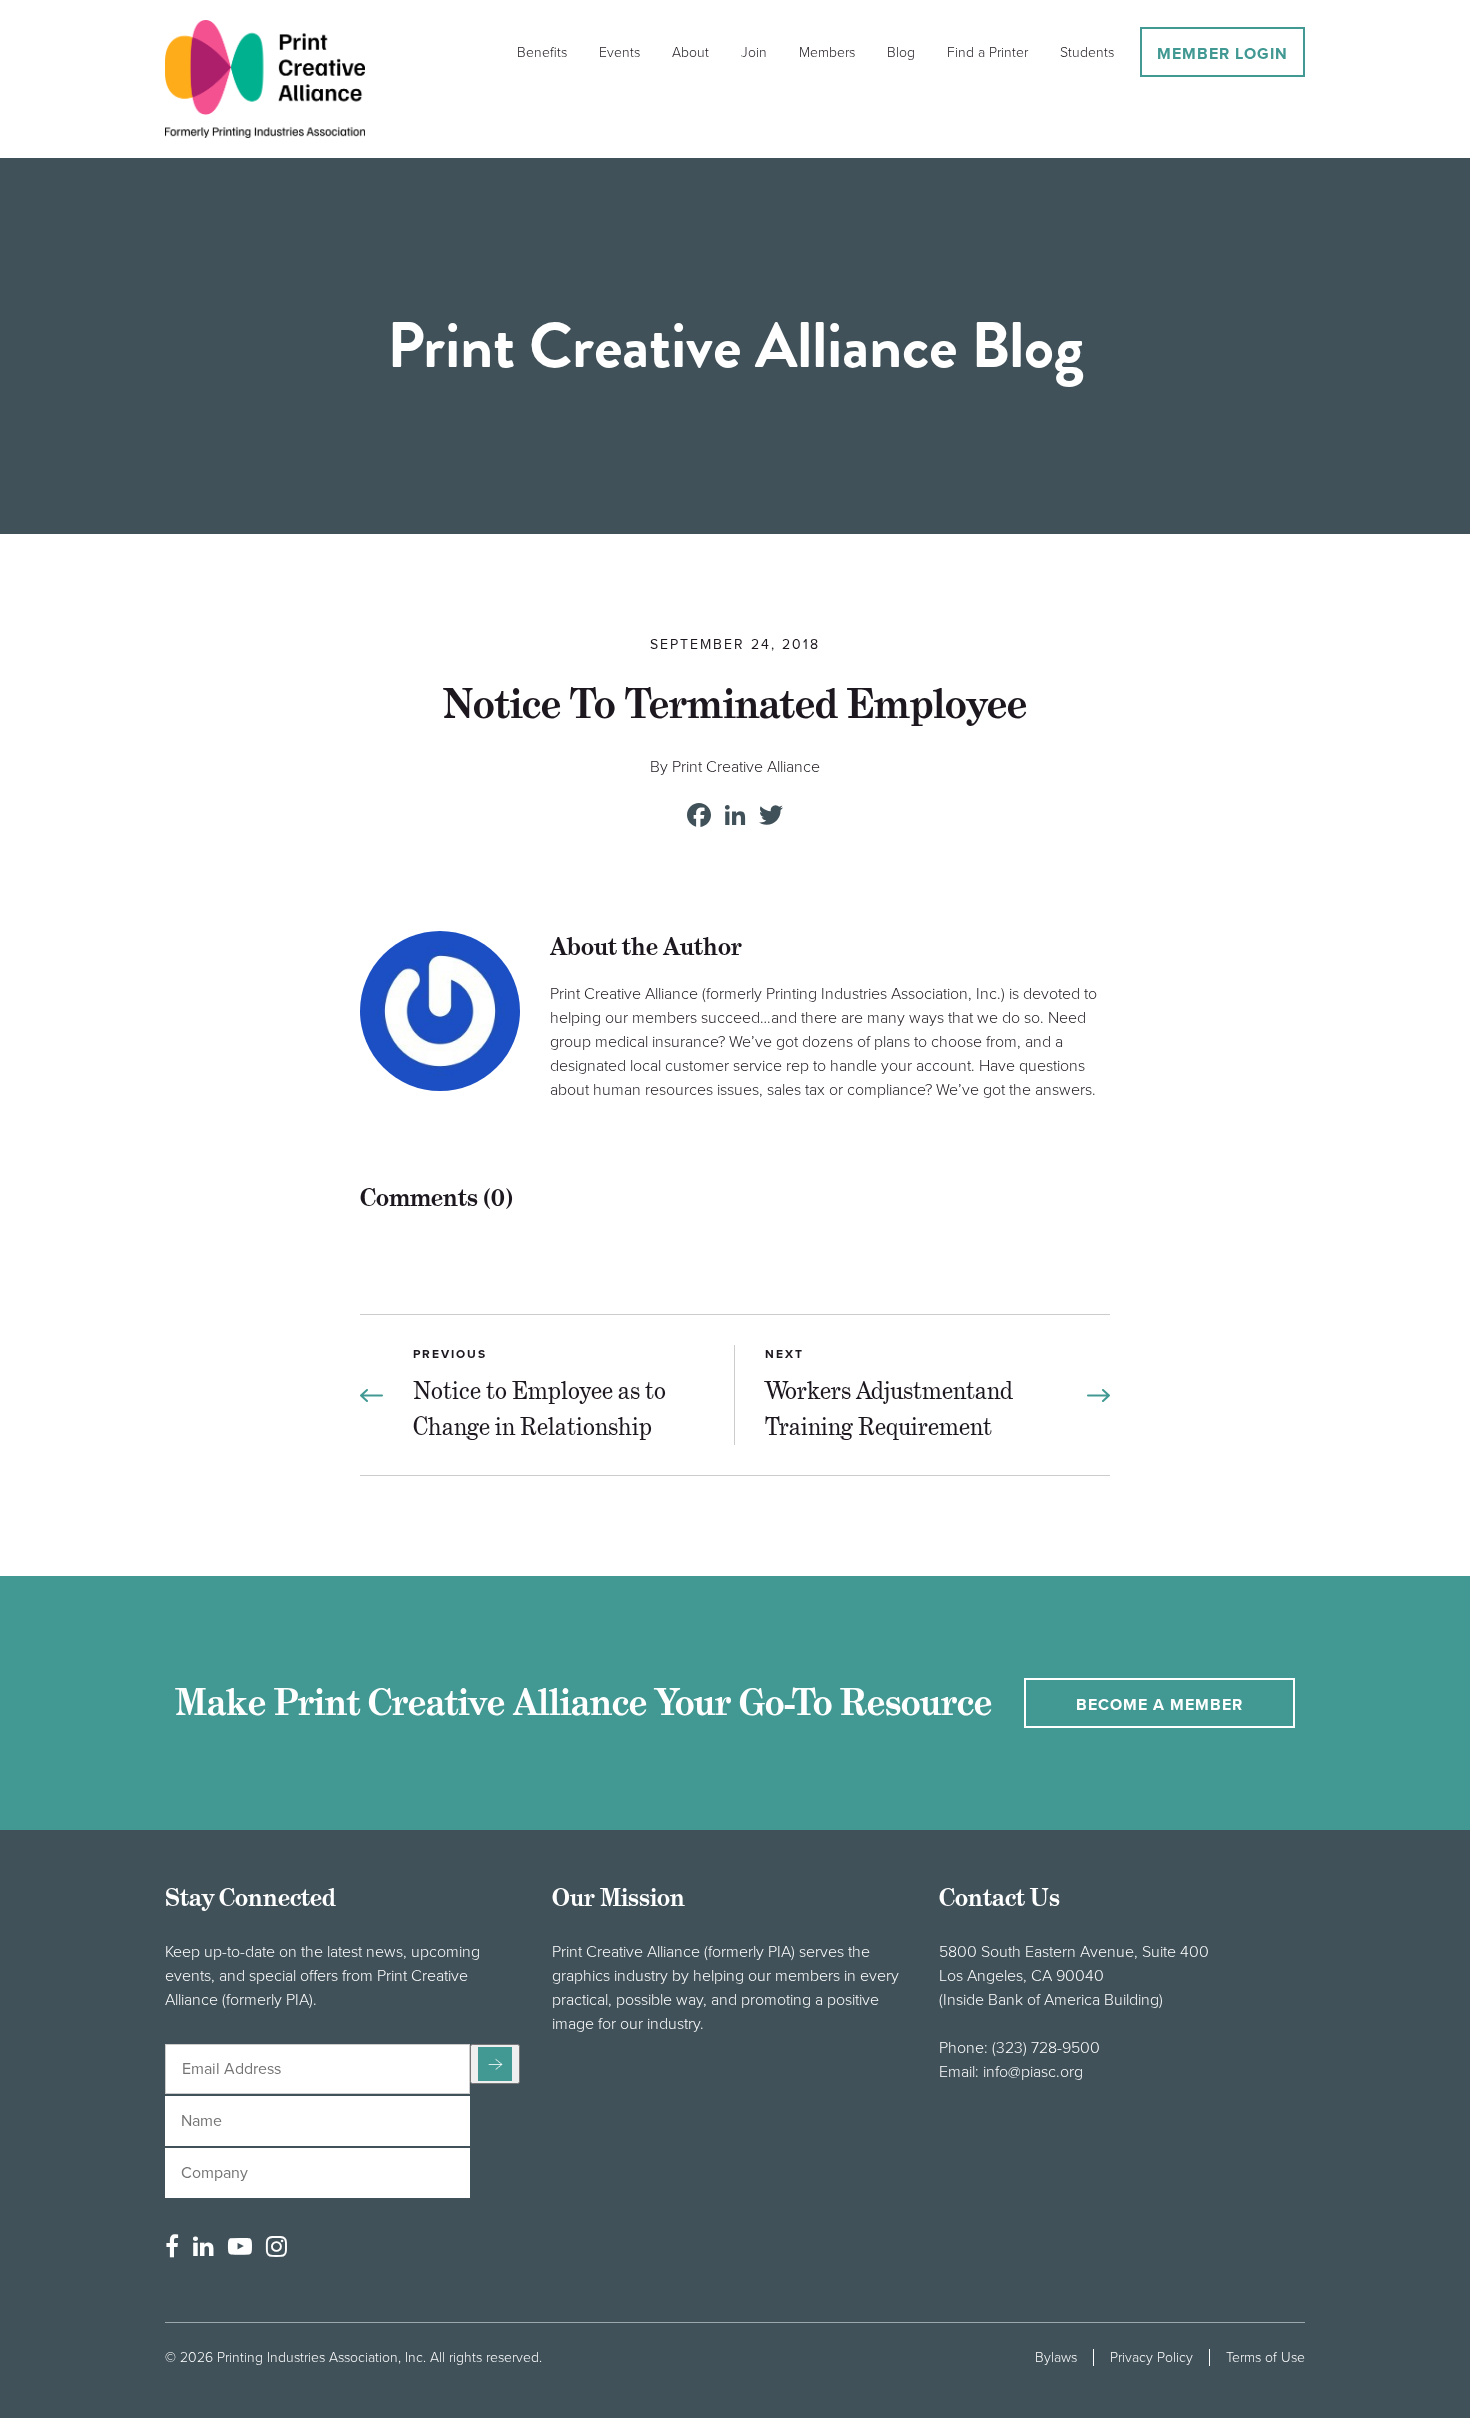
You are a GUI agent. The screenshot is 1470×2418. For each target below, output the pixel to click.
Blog (901, 52)
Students (1087, 52)
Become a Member (1159, 1705)
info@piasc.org (1033, 2072)
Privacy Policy (1151, 2357)
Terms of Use (1265, 2357)
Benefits (542, 52)
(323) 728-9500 (1046, 2048)
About (690, 52)
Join (754, 52)
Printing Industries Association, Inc (320, 2357)
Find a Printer (987, 52)
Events (619, 52)
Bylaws (1056, 2357)
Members (827, 52)
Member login (1222, 54)
